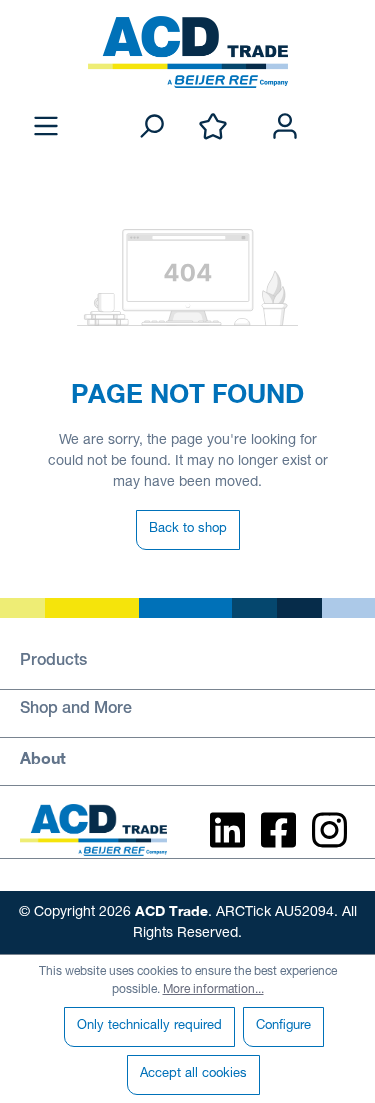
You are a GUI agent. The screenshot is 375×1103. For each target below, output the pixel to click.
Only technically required (149, 1026)
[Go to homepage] (187, 52)
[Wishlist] (213, 127)
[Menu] (46, 127)
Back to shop (188, 529)
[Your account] (285, 127)
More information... (213, 990)
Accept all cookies (193, 1074)
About (43, 757)
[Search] (151, 127)
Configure (283, 1026)
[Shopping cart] (343, 106)
